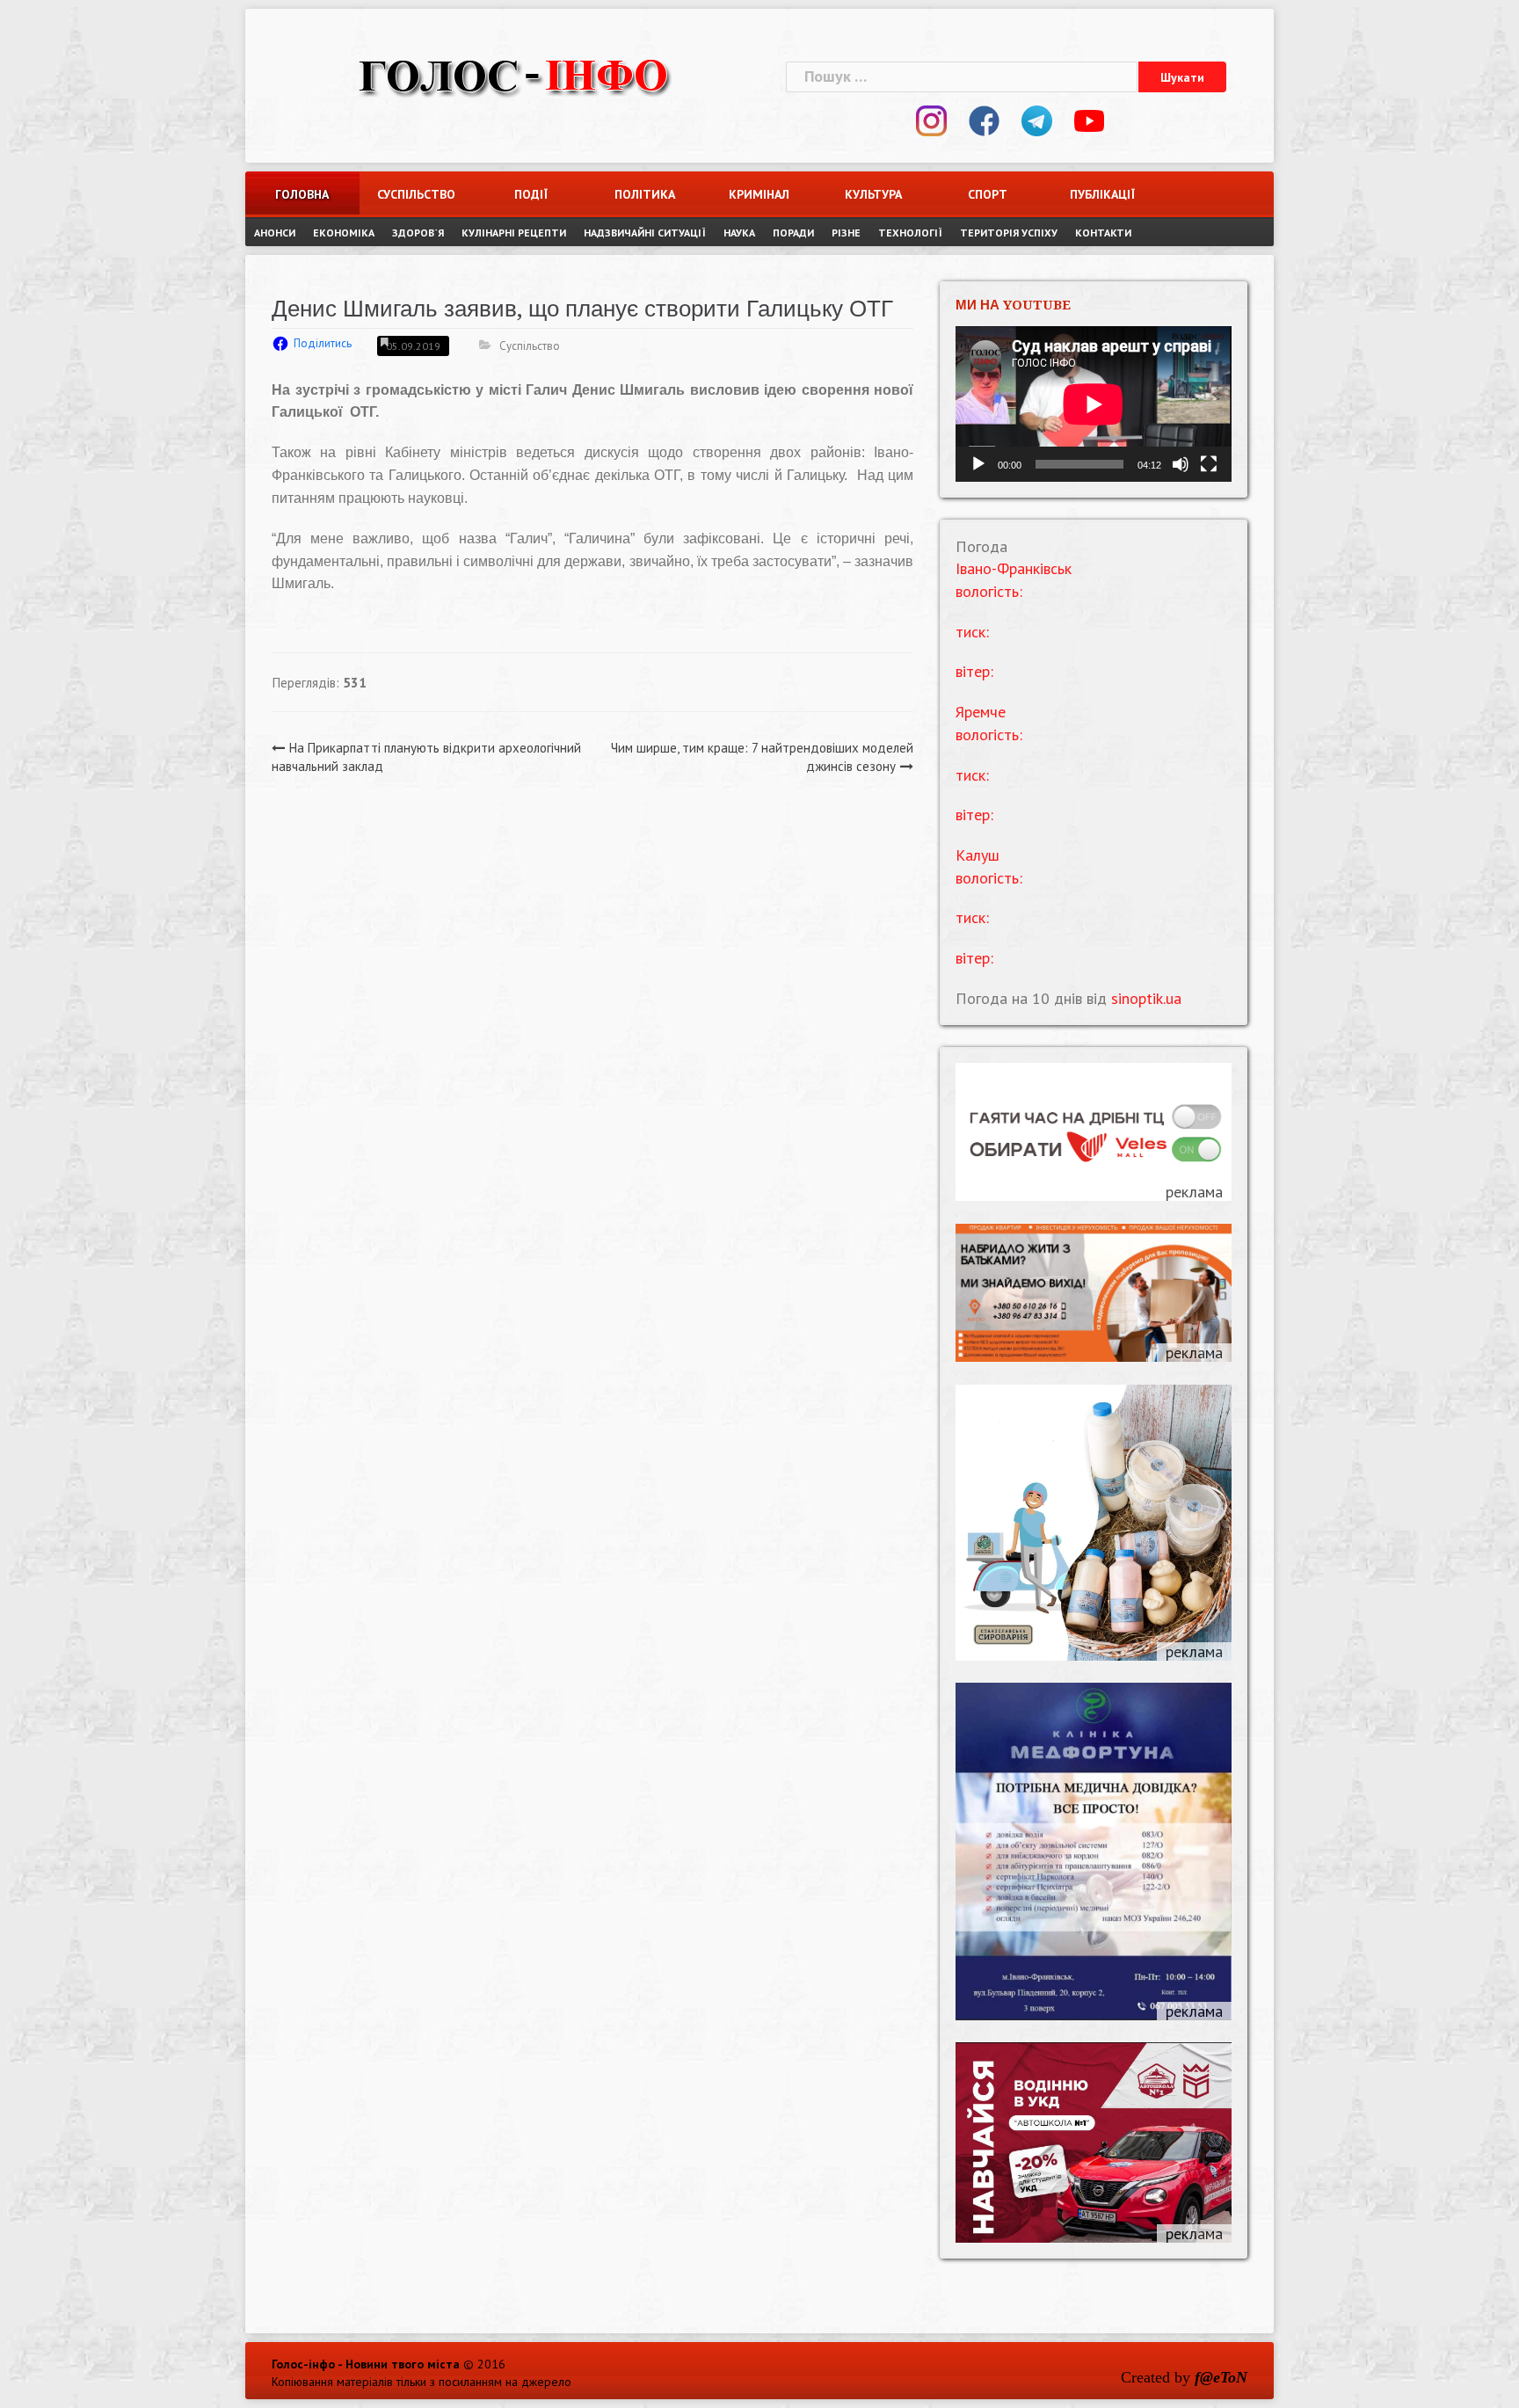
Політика (645, 194)
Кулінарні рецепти (514, 233)
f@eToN (1221, 2377)
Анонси (275, 233)
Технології (910, 233)
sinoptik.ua (1146, 998)
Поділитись (323, 343)
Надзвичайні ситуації (645, 233)
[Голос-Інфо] (513, 74)
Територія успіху (1009, 233)
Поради (793, 233)
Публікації (1102, 194)
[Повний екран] (1209, 464)
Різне (846, 233)
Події (531, 194)
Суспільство (416, 194)
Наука (739, 233)
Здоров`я (418, 233)
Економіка (344, 233)
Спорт (988, 194)
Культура (873, 194)
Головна (302, 194)
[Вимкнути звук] (1181, 464)
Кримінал (759, 194)
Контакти (1103, 233)
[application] (1094, 404)
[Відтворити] (978, 464)
